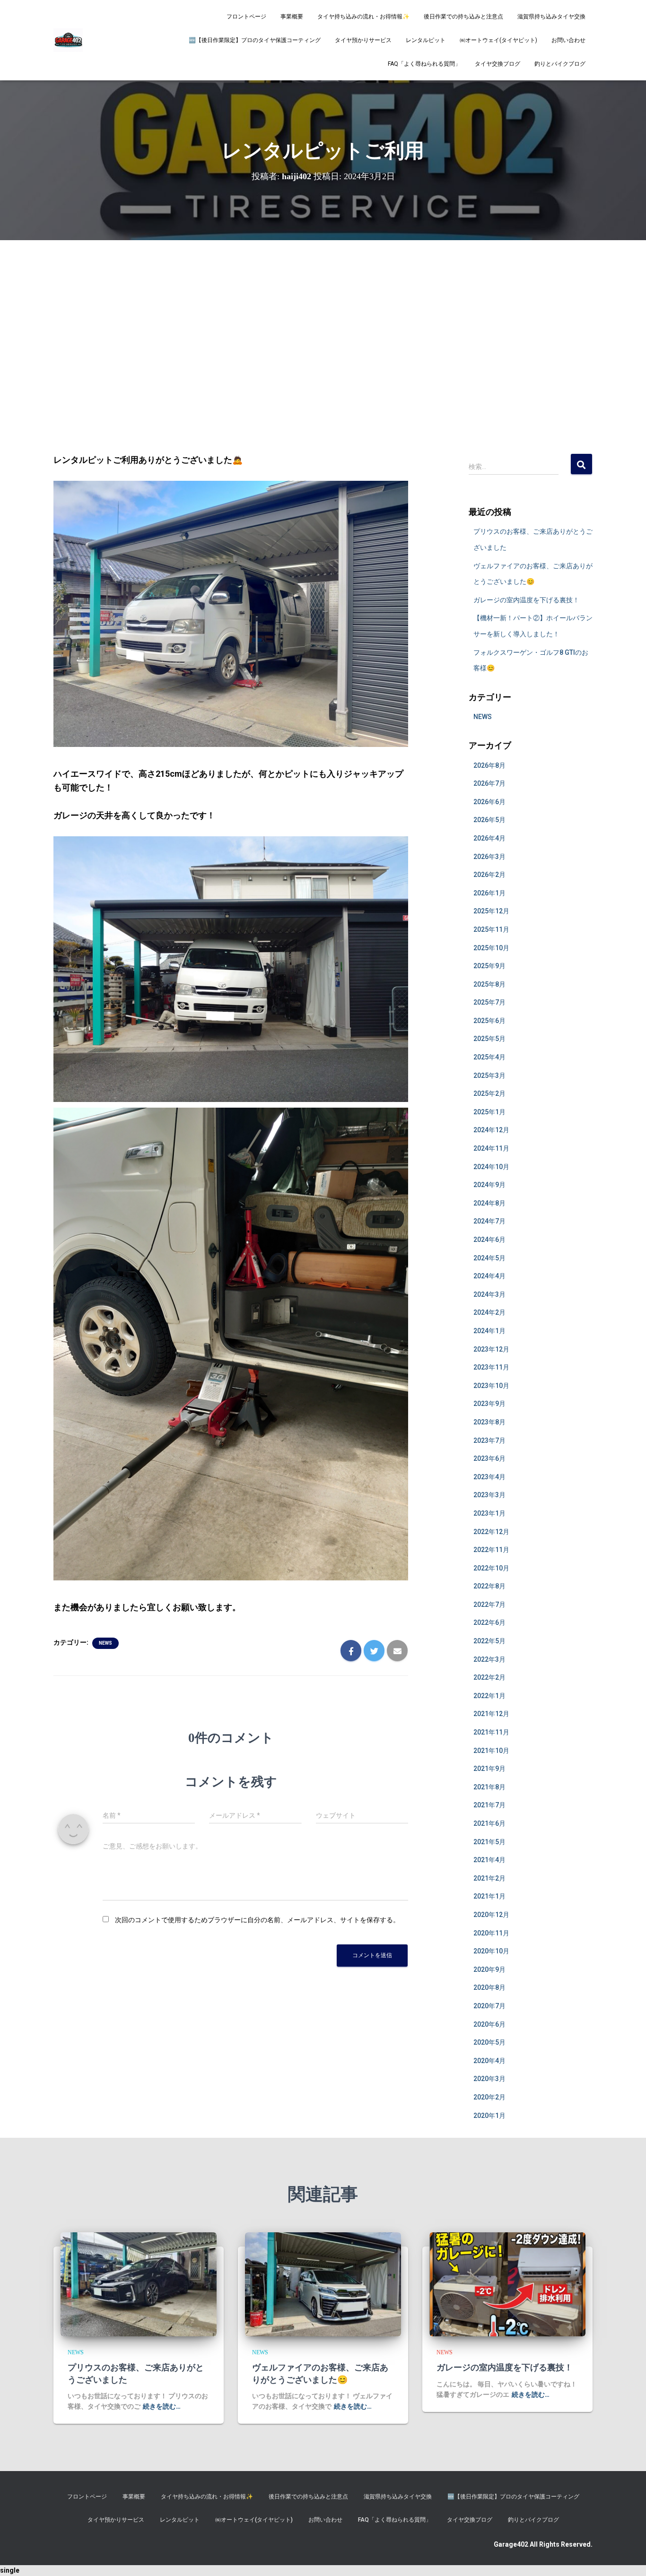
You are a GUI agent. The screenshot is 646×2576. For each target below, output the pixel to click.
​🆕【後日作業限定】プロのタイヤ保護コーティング (255, 40)
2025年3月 (489, 1076)
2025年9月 (489, 966)
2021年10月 (491, 1751)
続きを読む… (162, 2406)
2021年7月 (489, 1805)
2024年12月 (491, 1130)
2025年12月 (491, 911)
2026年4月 (489, 838)
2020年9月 (489, 1969)
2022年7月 (489, 1605)
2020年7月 (489, 2006)
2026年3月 (489, 857)
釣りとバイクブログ (560, 64)
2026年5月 (489, 820)
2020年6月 (489, 2024)
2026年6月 (489, 802)
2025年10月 (491, 948)
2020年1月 (489, 2116)
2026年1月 (489, 893)
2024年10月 (491, 1167)
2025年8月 (489, 984)
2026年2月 (489, 875)
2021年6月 (489, 1823)
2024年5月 (489, 1258)
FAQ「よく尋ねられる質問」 (424, 64)
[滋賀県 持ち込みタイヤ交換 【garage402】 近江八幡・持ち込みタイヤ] (68, 40)
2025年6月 (489, 1021)
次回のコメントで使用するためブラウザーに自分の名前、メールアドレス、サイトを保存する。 (257, 1920)
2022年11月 (491, 1550)
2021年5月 (489, 1842)
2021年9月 (489, 1769)
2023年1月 (489, 1513)
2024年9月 (489, 1185)
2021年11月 (491, 1732)
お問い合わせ (568, 40)
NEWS (105, 1643)
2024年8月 (489, 1203)
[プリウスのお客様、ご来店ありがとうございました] (139, 2284)
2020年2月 (489, 2097)
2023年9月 (489, 1404)
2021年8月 (489, 1787)
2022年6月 (489, 1622)
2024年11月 (491, 1148)
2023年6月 (489, 1458)
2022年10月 (491, 1568)
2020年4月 (489, 2061)
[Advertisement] (323, 330)
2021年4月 (489, 1860)
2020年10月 (491, 1951)
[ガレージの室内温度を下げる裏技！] (507, 2284)
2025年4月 (489, 1057)
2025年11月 (491, 929)
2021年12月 (491, 1714)
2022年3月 (489, 1659)
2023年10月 (491, 1386)
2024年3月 (489, 1294)
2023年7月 (489, 1440)
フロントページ (246, 17)
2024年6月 (489, 1240)
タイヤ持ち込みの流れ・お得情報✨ (363, 17)
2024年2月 (489, 1312)
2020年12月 (491, 1915)
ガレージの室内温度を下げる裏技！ (526, 600)
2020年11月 (491, 1933)
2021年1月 (489, 1896)
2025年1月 (489, 1112)
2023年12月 (491, 1349)
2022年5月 (489, 1641)
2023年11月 (491, 1367)
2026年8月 (489, 765)
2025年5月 (489, 1039)
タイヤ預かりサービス (363, 40)
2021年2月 (489, 1878)
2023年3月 (489, 1495)
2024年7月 (489, 1221)
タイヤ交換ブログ (498, 64)
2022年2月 (489, 1677)
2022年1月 (489, 1696)
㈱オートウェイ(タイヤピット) (498, 40)
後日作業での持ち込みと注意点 (463, 17)
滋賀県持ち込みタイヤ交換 (551, 17)
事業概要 (292, 17)
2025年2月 (489, 1093)
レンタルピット (426, 40)
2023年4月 (489, 1477)
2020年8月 (489, 1987)
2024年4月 (489, 1276)
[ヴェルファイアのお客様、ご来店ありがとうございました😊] (323, 2284)
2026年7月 (489, 783)
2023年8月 (489, 1422)
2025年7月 (489, 1002)
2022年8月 (489, 1586)
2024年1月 (489, 1331)
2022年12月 (491, 1532)
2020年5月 (489, 2042)
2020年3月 (489, 2079)
